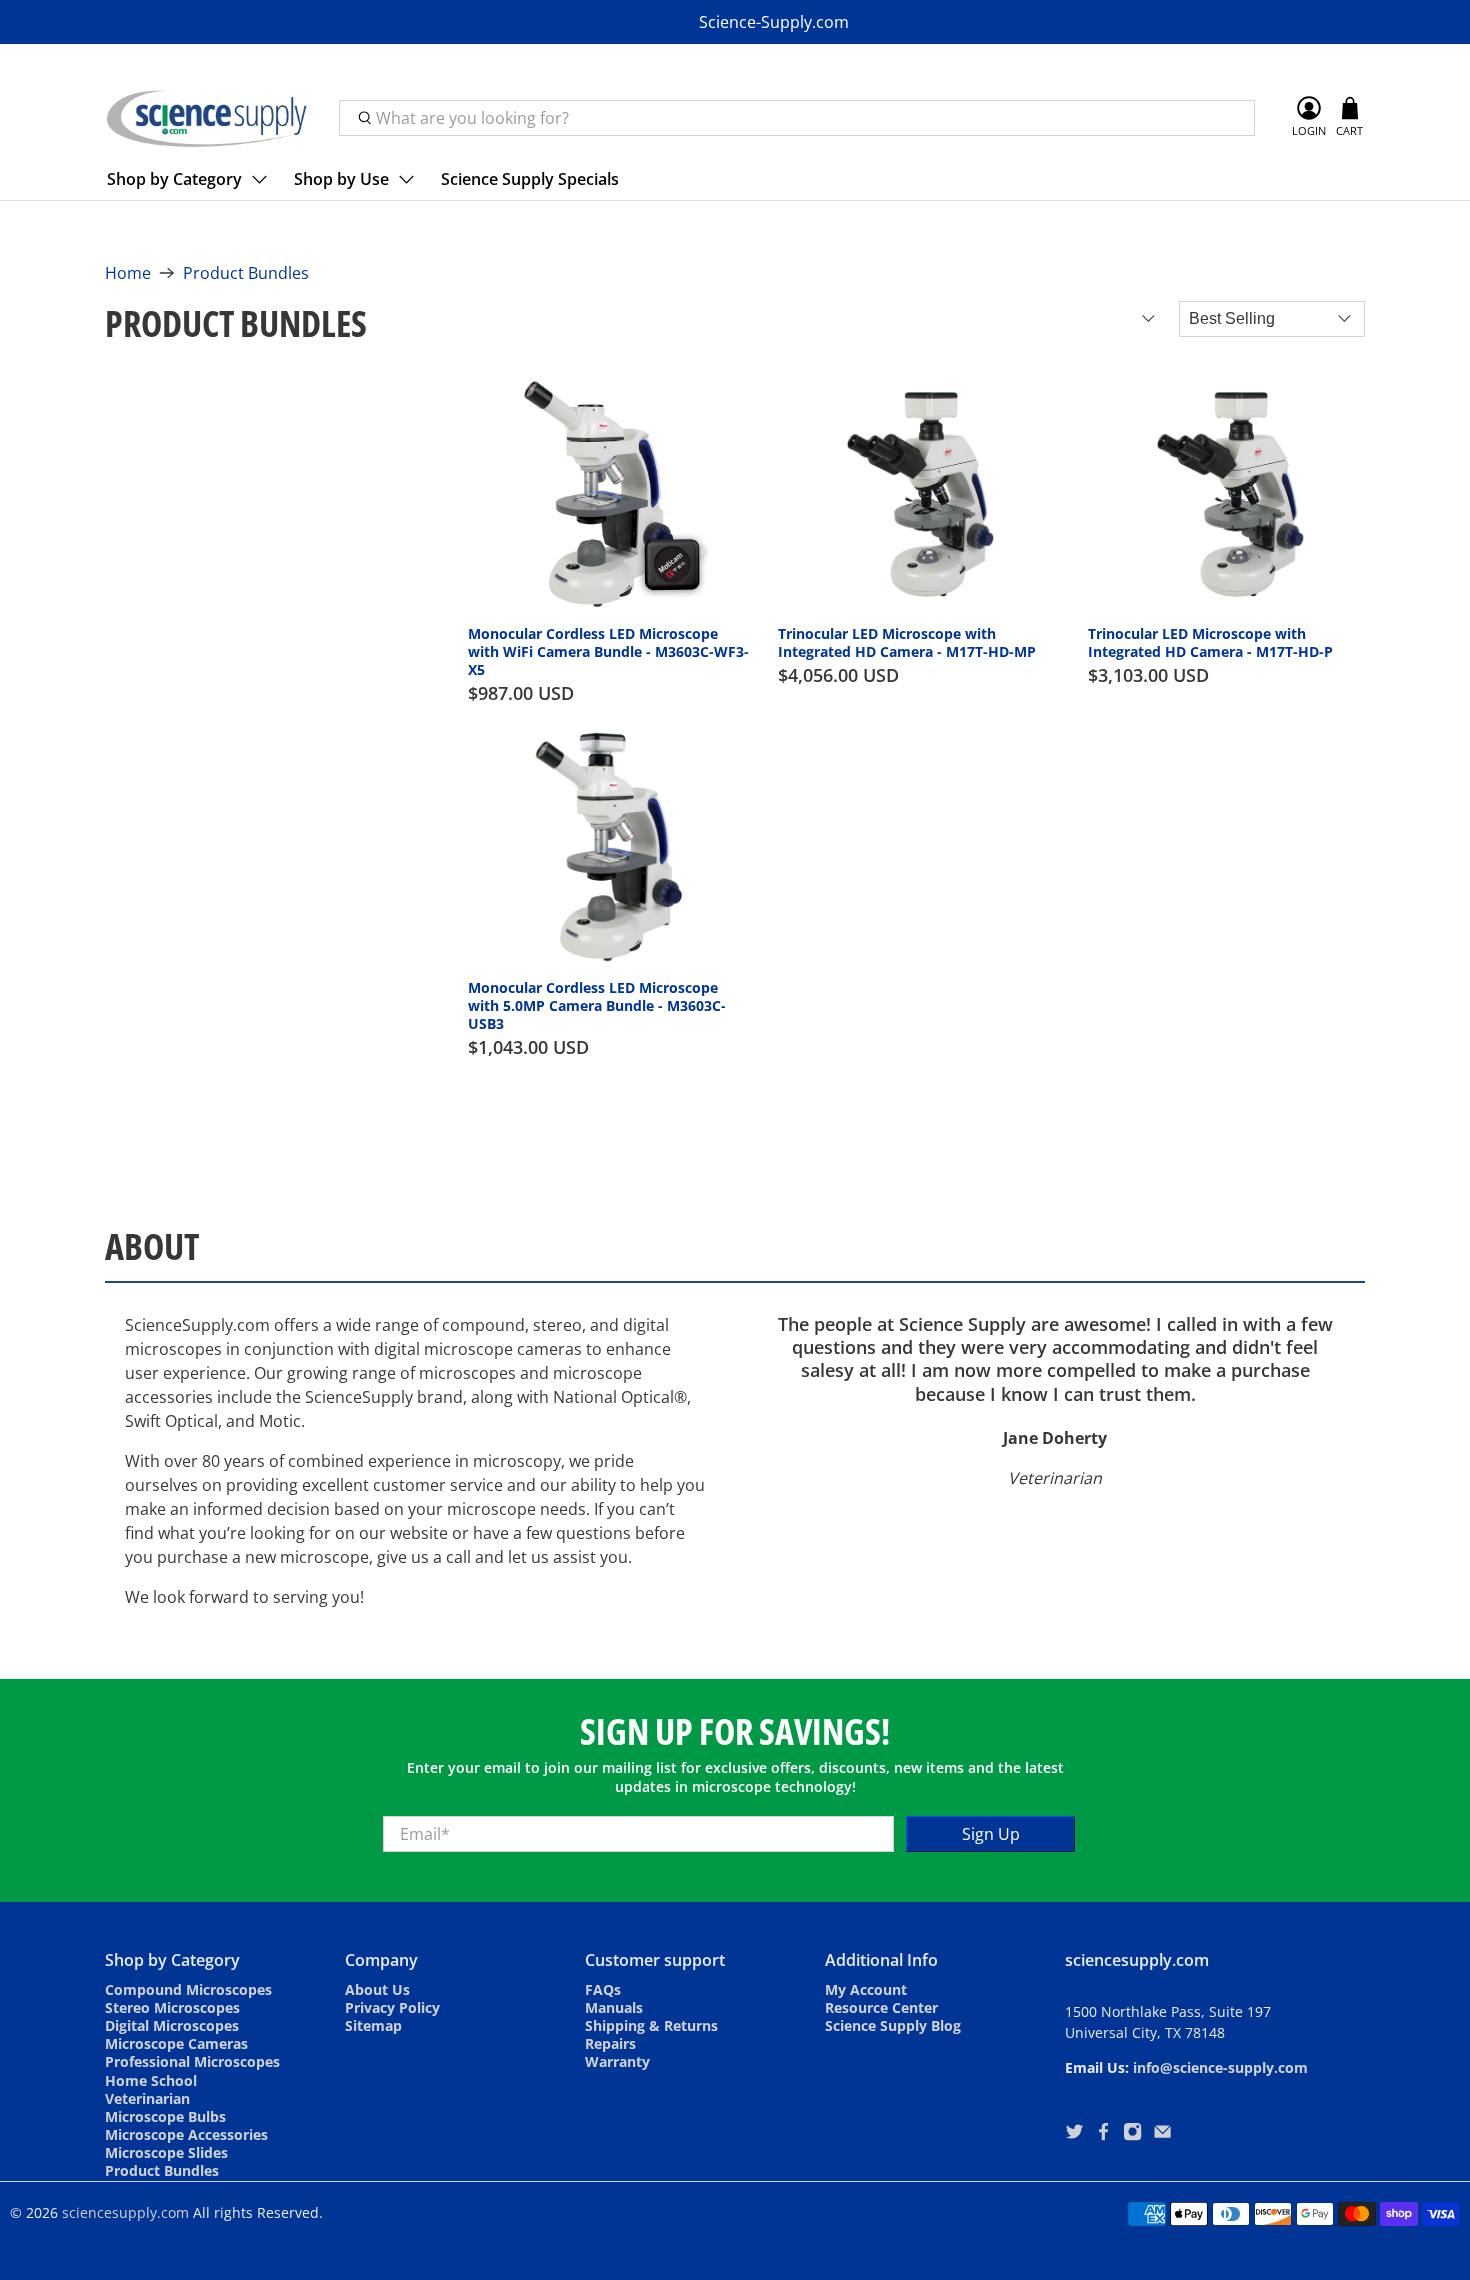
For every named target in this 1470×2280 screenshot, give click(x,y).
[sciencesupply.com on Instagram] (1132, 2135)
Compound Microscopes (188, 1989)
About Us (377, 1989)
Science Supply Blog (893, 2025)
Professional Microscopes (192, 2061)
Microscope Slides (166, 2152)
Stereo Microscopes (172, 2007)
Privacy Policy (392, 2007)
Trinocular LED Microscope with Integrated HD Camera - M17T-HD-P (1210, 642)
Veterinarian (147, 2098)
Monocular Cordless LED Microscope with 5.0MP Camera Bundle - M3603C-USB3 (597, 1005)
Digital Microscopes (172, 2025)
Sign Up (991, 1834)
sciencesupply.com (125, 2212)
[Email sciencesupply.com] (1162, 2135)
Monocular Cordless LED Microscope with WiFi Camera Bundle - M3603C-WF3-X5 (608, 651)
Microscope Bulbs (165, 2116)
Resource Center (881, 2007)
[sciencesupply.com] (207, 118)
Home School (151, 2080)
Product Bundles (246, 273)
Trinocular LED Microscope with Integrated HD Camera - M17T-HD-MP (907, 642)
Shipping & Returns (651, 2025)
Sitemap (373, 2025)
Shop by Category (174, 179)
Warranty (617, 2061)
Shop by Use (341, 179)
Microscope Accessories (186, 2134)
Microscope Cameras (176, 2043)
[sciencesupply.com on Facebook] (1103, 2135)
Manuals (614, 2007)
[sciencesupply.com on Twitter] (1074, 2135)
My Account (866, 1989)
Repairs (610, 2043)
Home (128, 273)
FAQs (603, 1989)
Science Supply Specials (530, 179)
